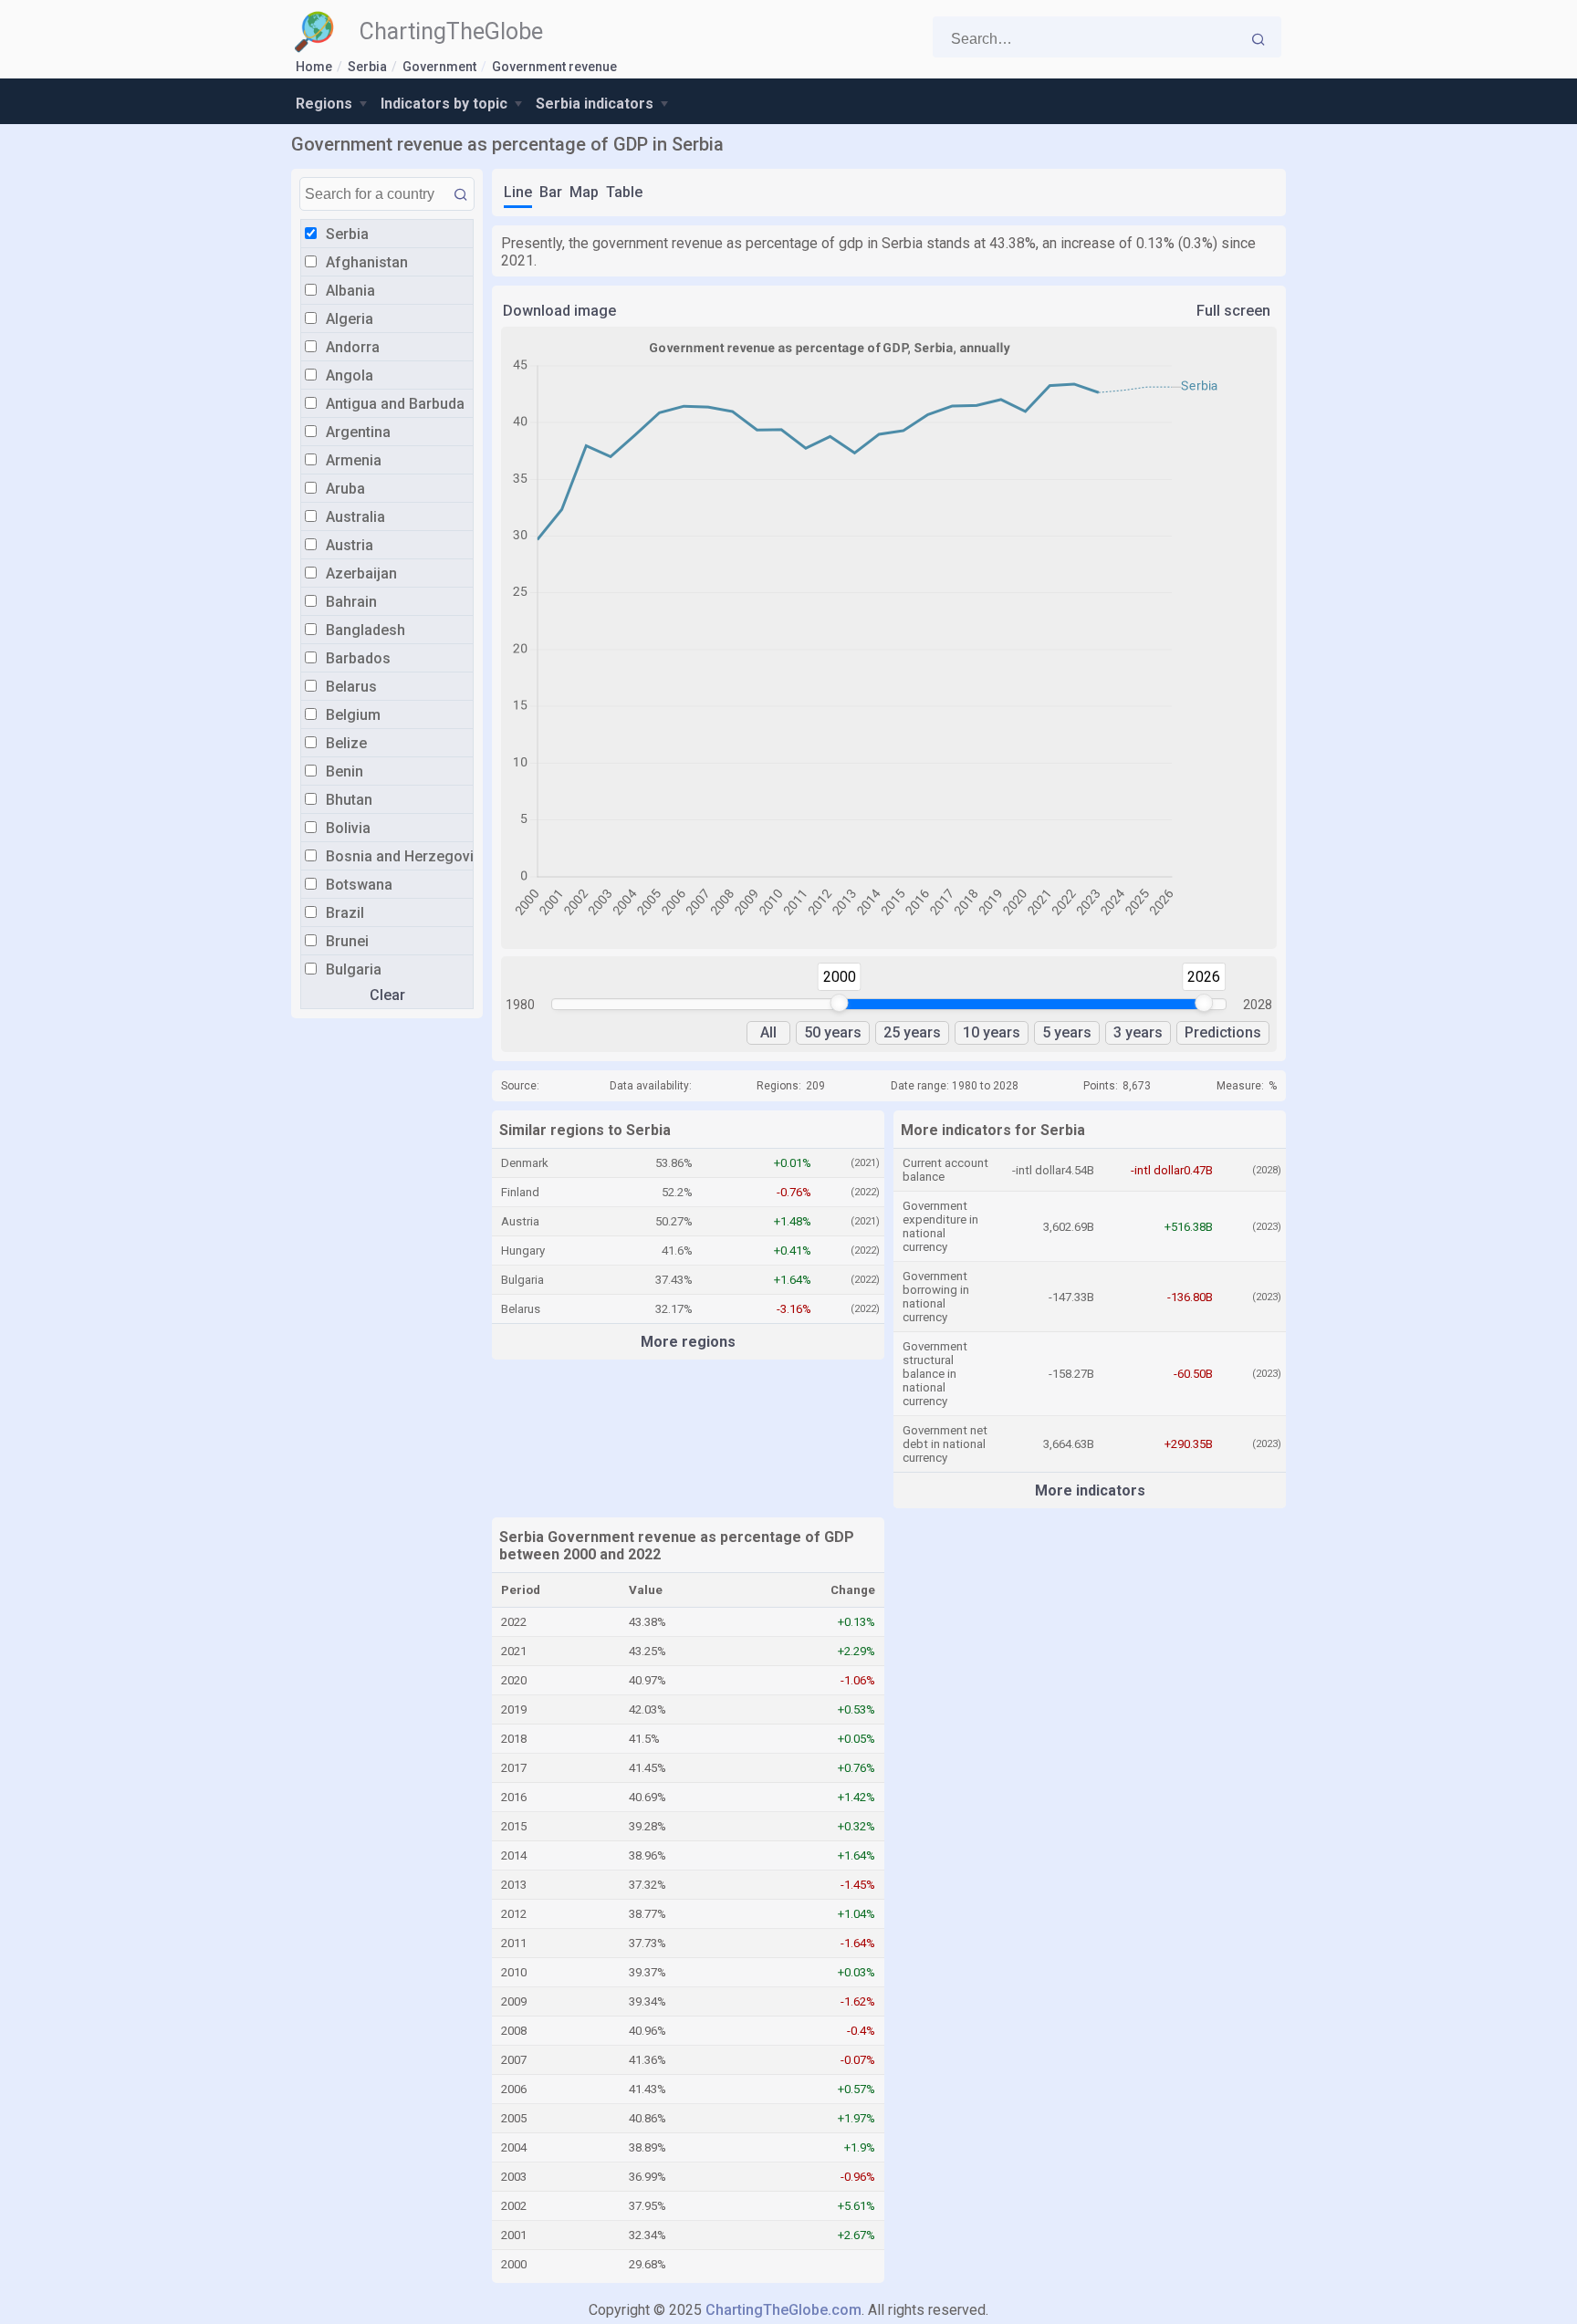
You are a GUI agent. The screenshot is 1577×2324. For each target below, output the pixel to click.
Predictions (1223, 1032)
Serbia (367, 67)
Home (314, 67)
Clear (387, 995)
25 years (912, 1032)
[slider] (840, 1003)
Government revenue (554, 67)
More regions (688, 1342)
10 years (992, 1032)
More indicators (1090, 1490)
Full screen (1233, 311)
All (768, 1032)
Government (439, 67)
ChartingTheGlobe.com (783, 2310)
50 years (833, 1032)
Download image (559, 311)
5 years (1067, 1032)
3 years (1138, 1032)
